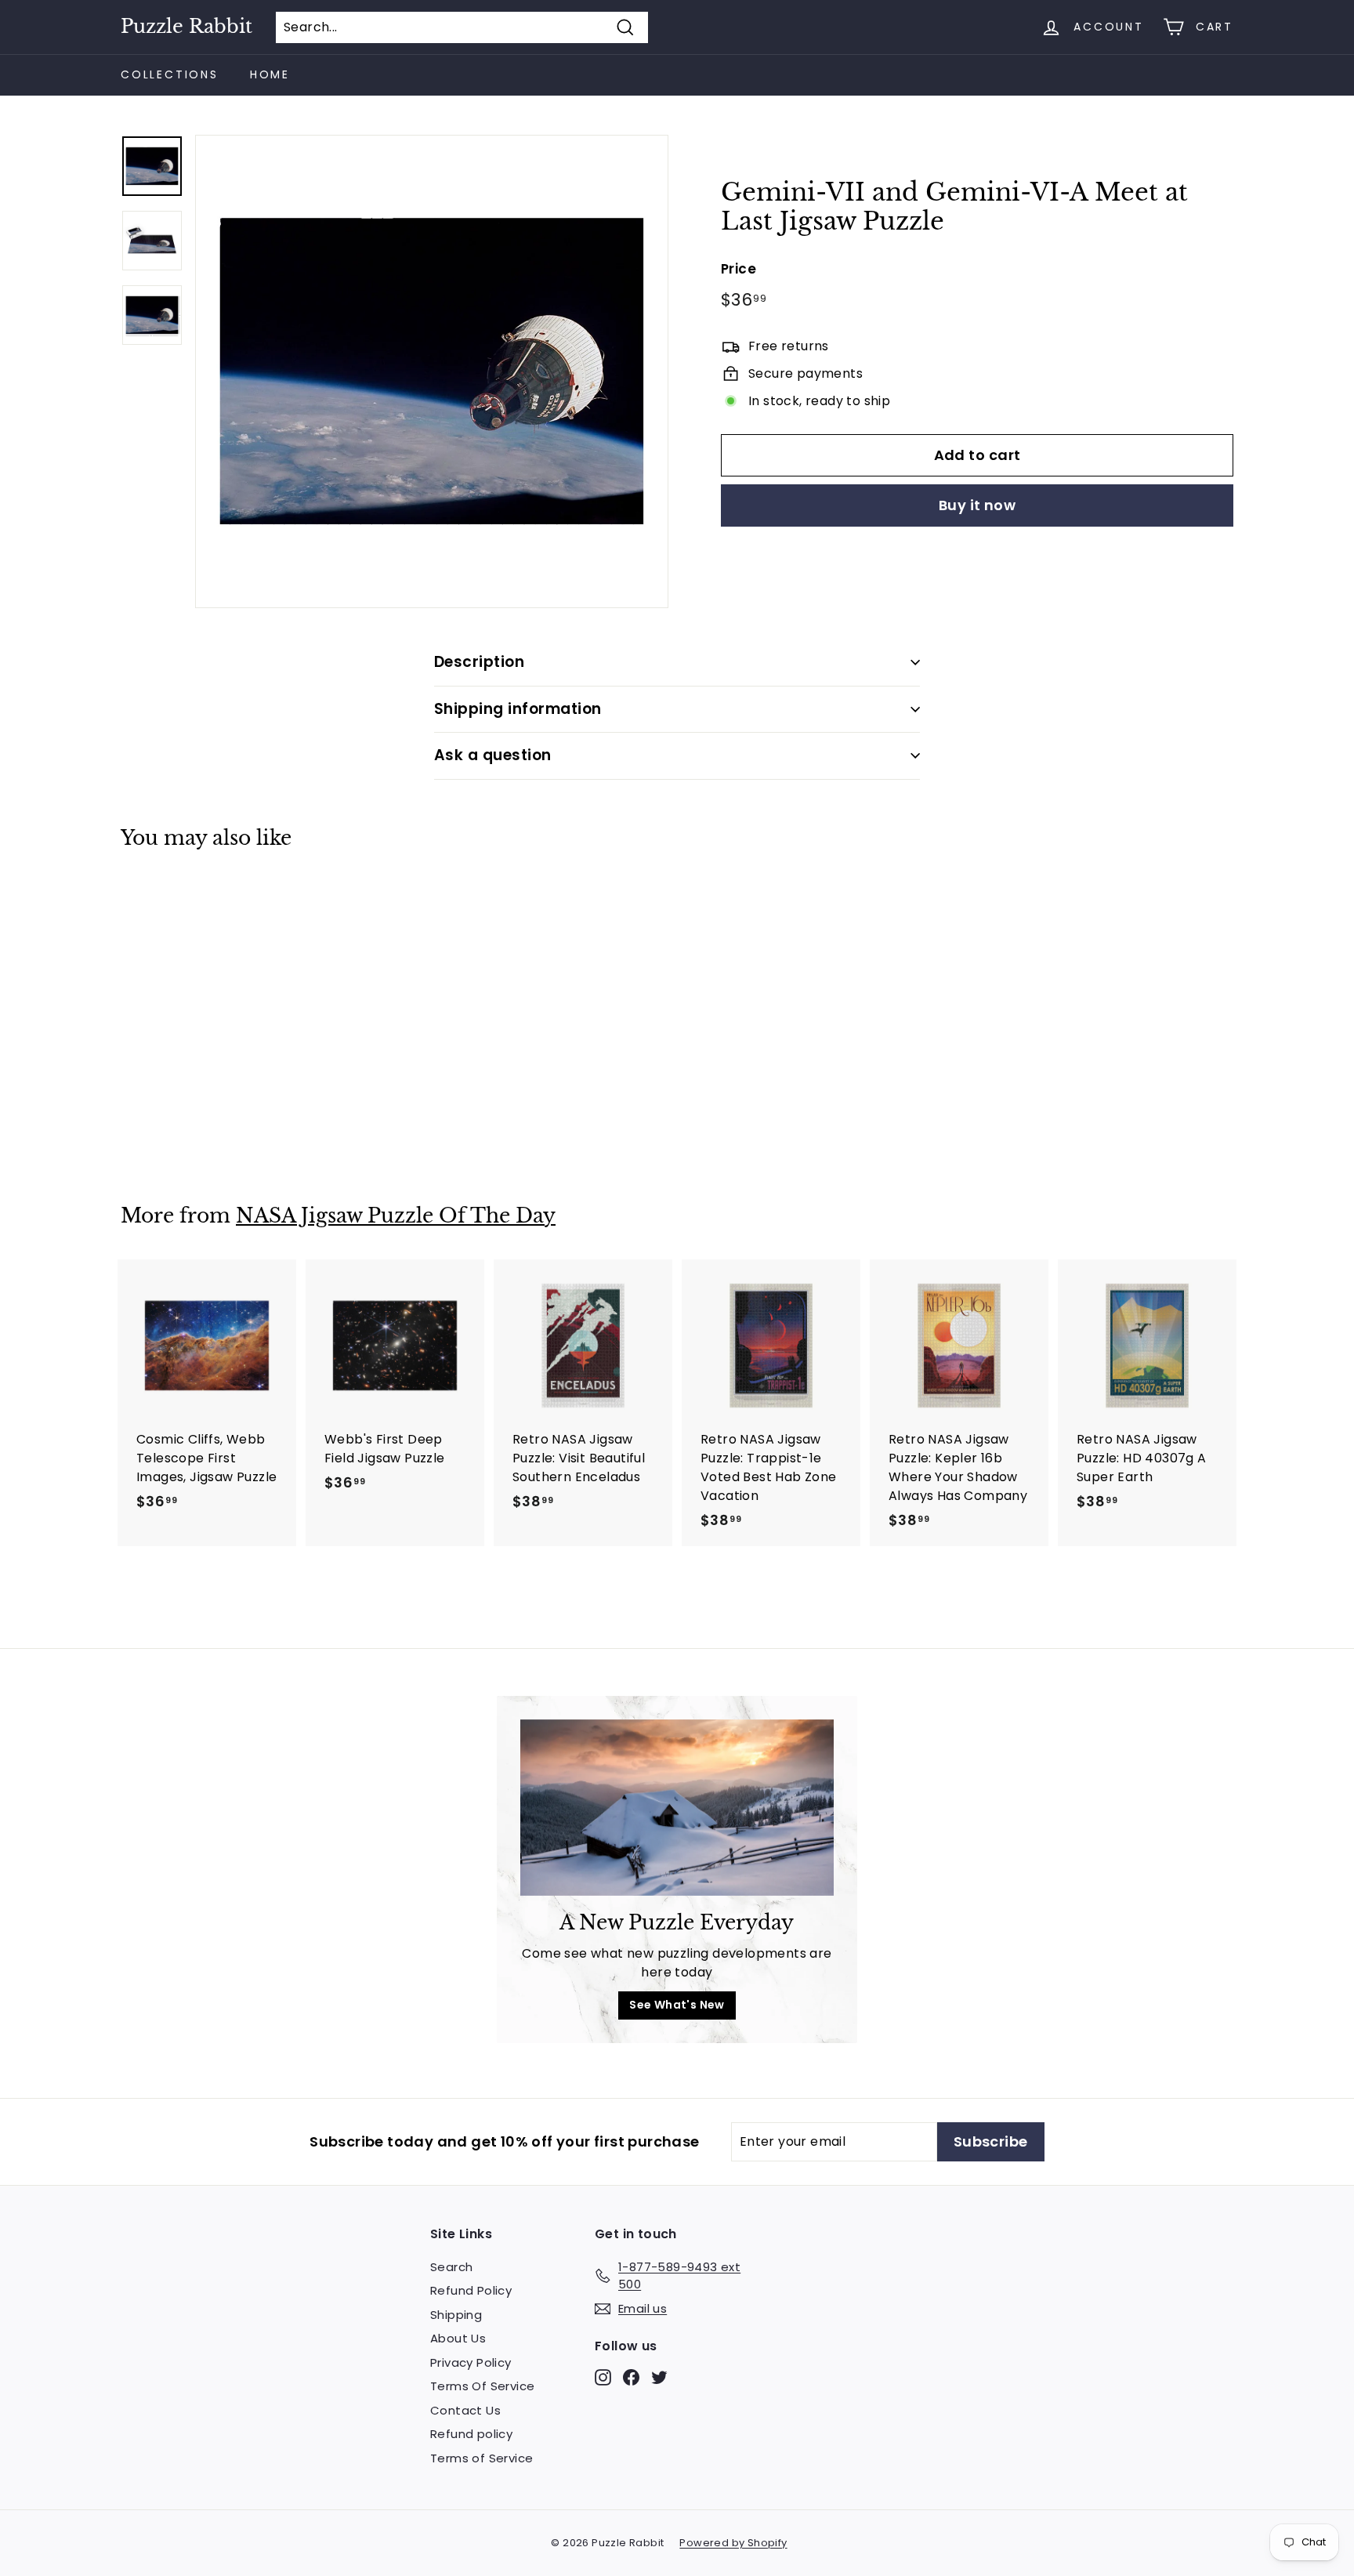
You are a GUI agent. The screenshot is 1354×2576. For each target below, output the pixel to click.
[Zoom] (432, 371)
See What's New (677, 2005)
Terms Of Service (482, 2386)
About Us (458, 2338)
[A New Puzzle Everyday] (677, 1808)
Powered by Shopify (733, 2543)
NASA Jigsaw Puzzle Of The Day (396, 1216)
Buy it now (977, 505)
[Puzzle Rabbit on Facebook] (631, 2377)
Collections (170, 74)
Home (270, 74)
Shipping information (518, 709)
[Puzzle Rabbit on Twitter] (659, 2377)
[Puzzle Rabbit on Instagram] (603, 2377)
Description (479, 662)
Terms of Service (482, 2458)
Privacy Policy (471, 2362)
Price (739, 268)
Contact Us (465, 2410)
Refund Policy (471, 2290)
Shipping (456, 2315)
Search (451, 2267)
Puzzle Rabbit (186, 27)
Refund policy (471, 2434)
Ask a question (493, 755)
